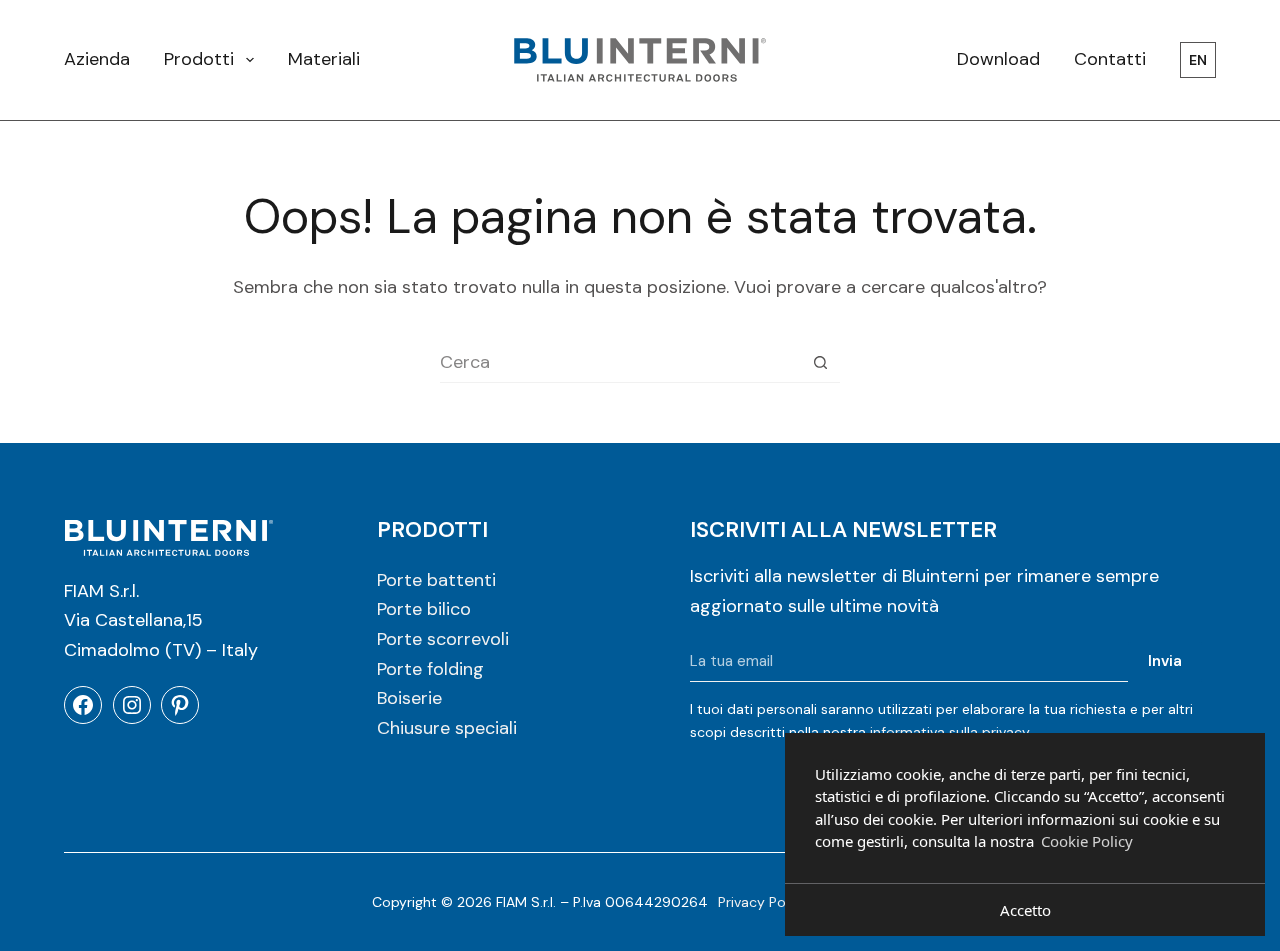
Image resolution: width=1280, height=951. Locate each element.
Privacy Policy (763, 902)
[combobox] (620, 362)
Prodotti (199, 59)
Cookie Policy (1087, 841)
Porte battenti (436, 580)
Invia (1165, 661)
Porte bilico (424, 609)
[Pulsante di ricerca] (820, 362)
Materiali (324, 59)
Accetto (1025, 910)
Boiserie (409, 698)
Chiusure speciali (447, 728)
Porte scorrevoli (443, 639)
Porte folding (430, 669)
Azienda (97, 59)
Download (998, 59)
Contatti (1110, 59)
